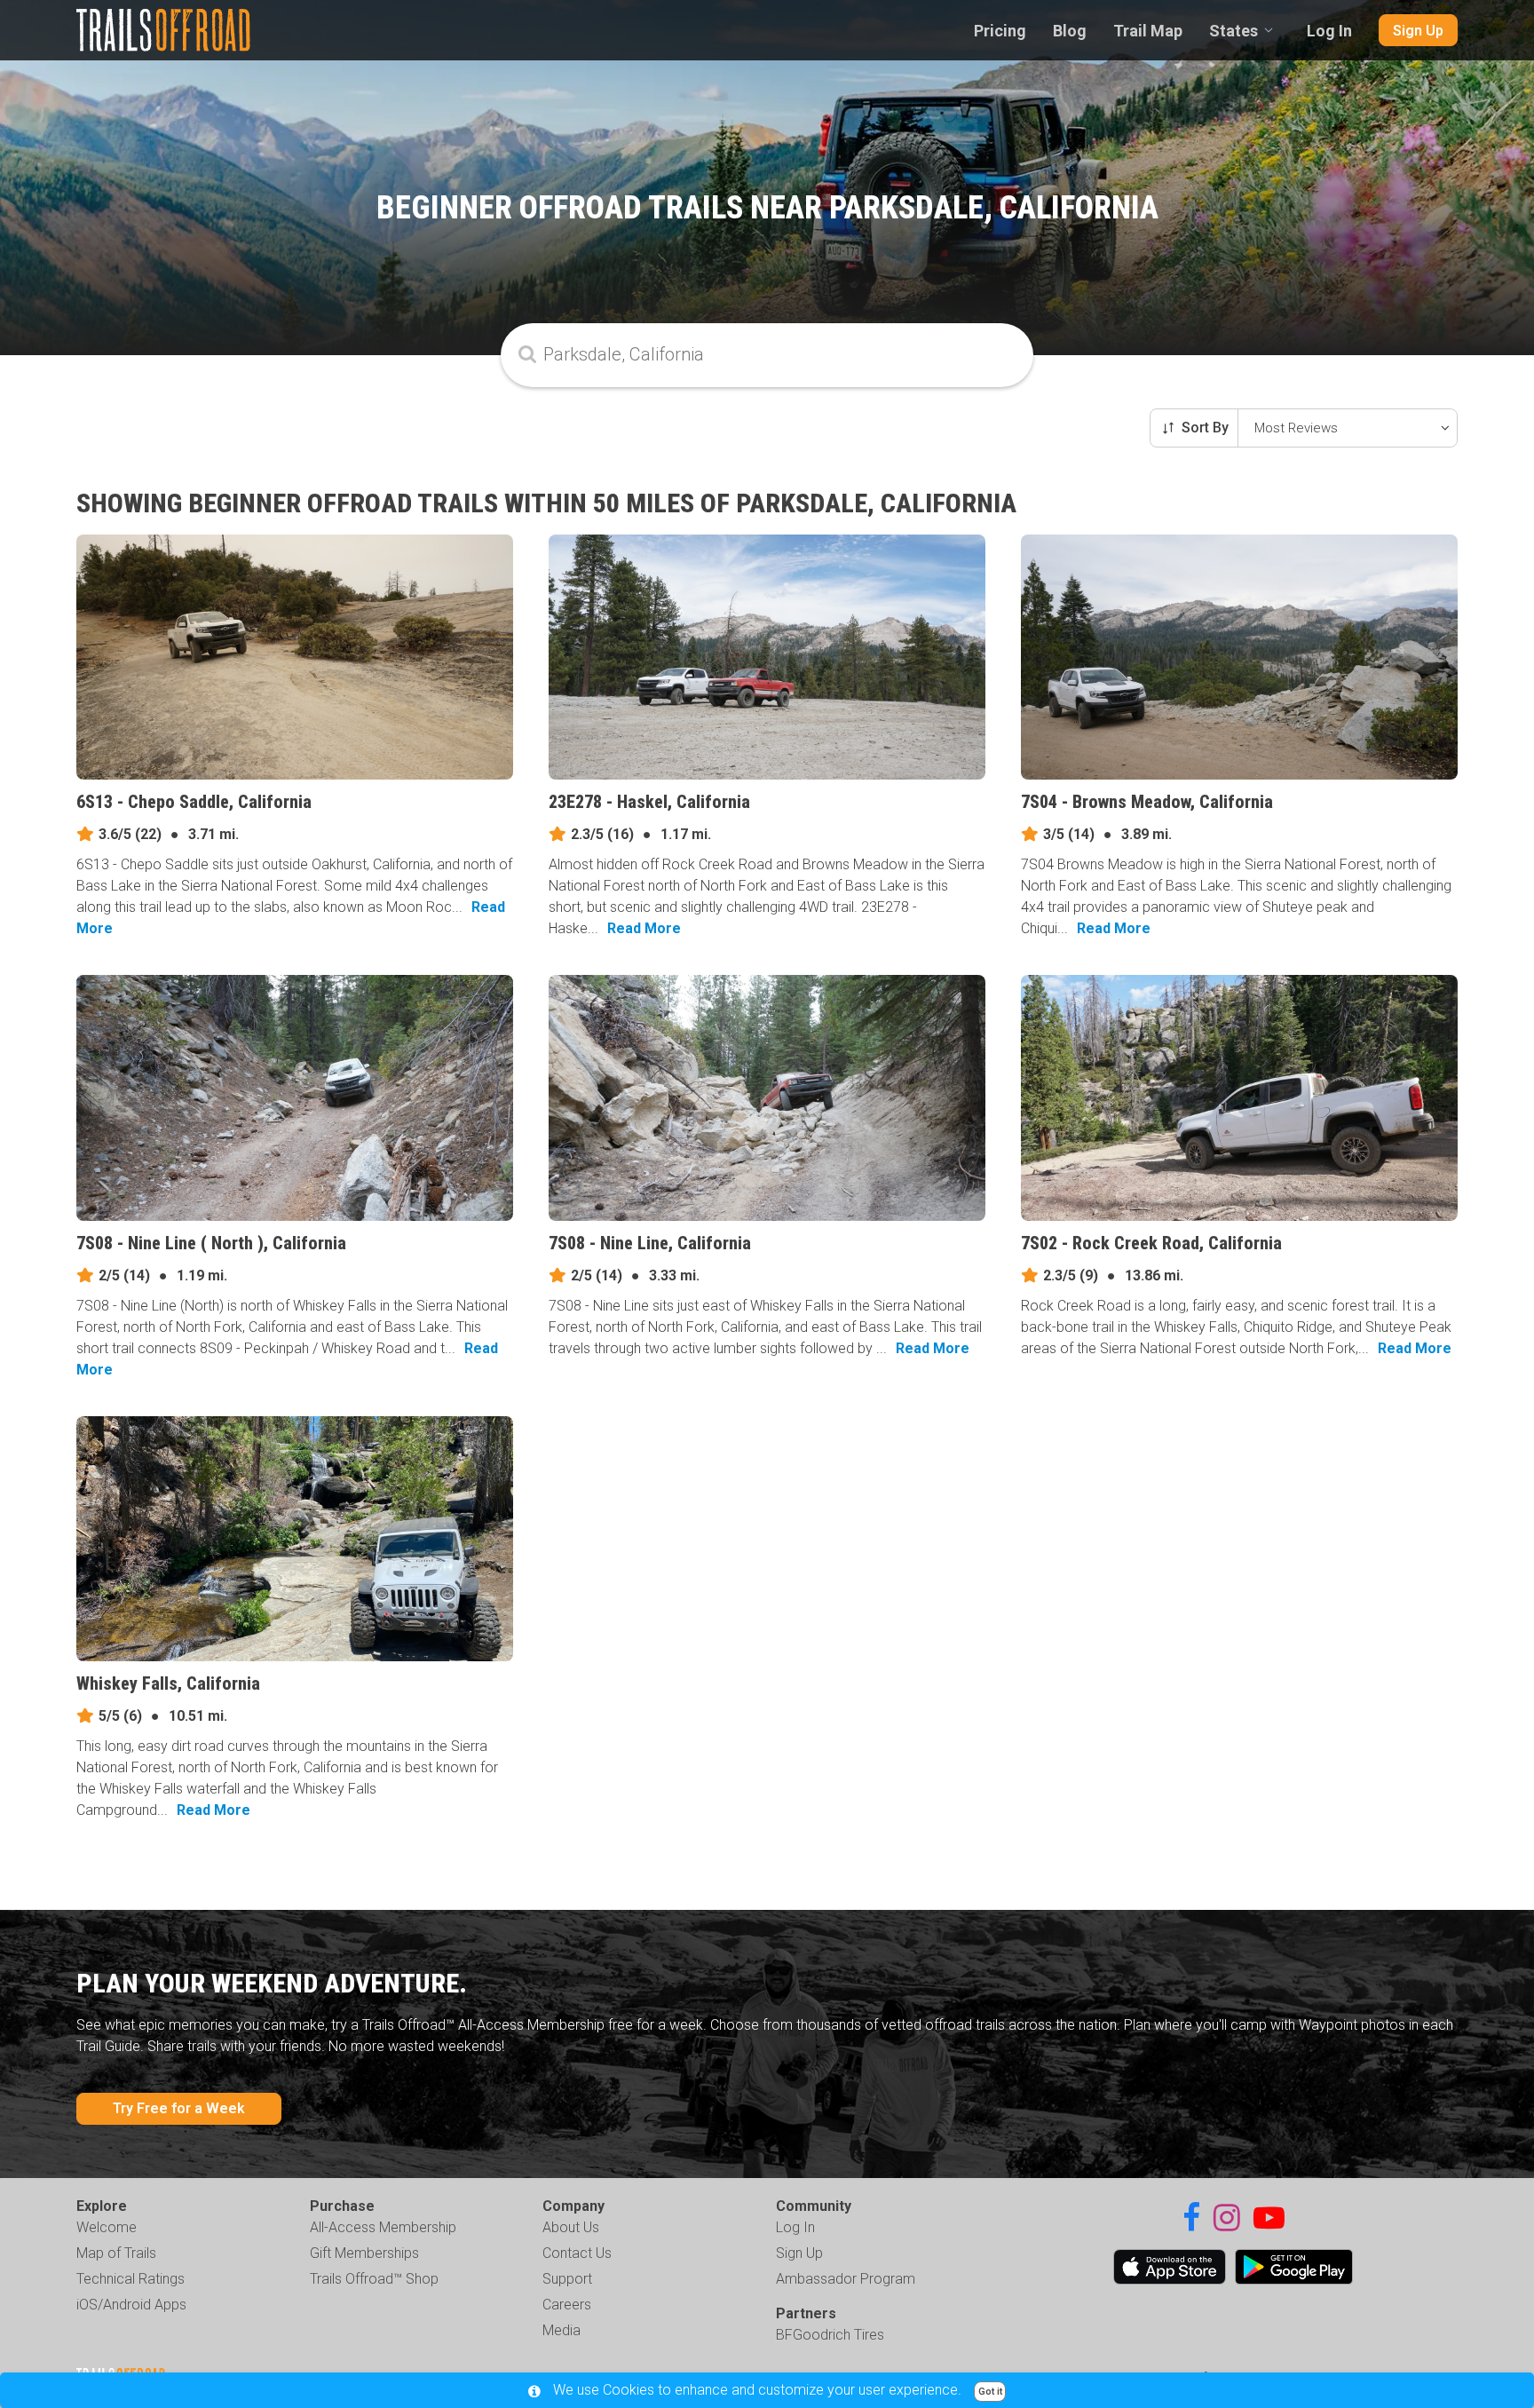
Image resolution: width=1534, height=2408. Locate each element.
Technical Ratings (130, 2279)
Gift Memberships (364, 2253)
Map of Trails (116, 2253)
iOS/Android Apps (131, 2305)
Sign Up (1418, 31)
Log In (1329, 31)
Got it (990, 2392)
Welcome (107, 2227)
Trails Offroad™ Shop (374, 2279)
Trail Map (1148, 31)
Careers (567, 2305)
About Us (571, 2227)
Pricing (1000, 31)
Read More (644, 928)
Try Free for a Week (179, 2108)
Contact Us (577, 2253)
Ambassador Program (846, 2279)
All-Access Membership (383, 2227)
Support (567, 2279)
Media (561, 2330)
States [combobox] (1234, 31)
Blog (1070, 31)
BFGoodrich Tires (830, 2335)
